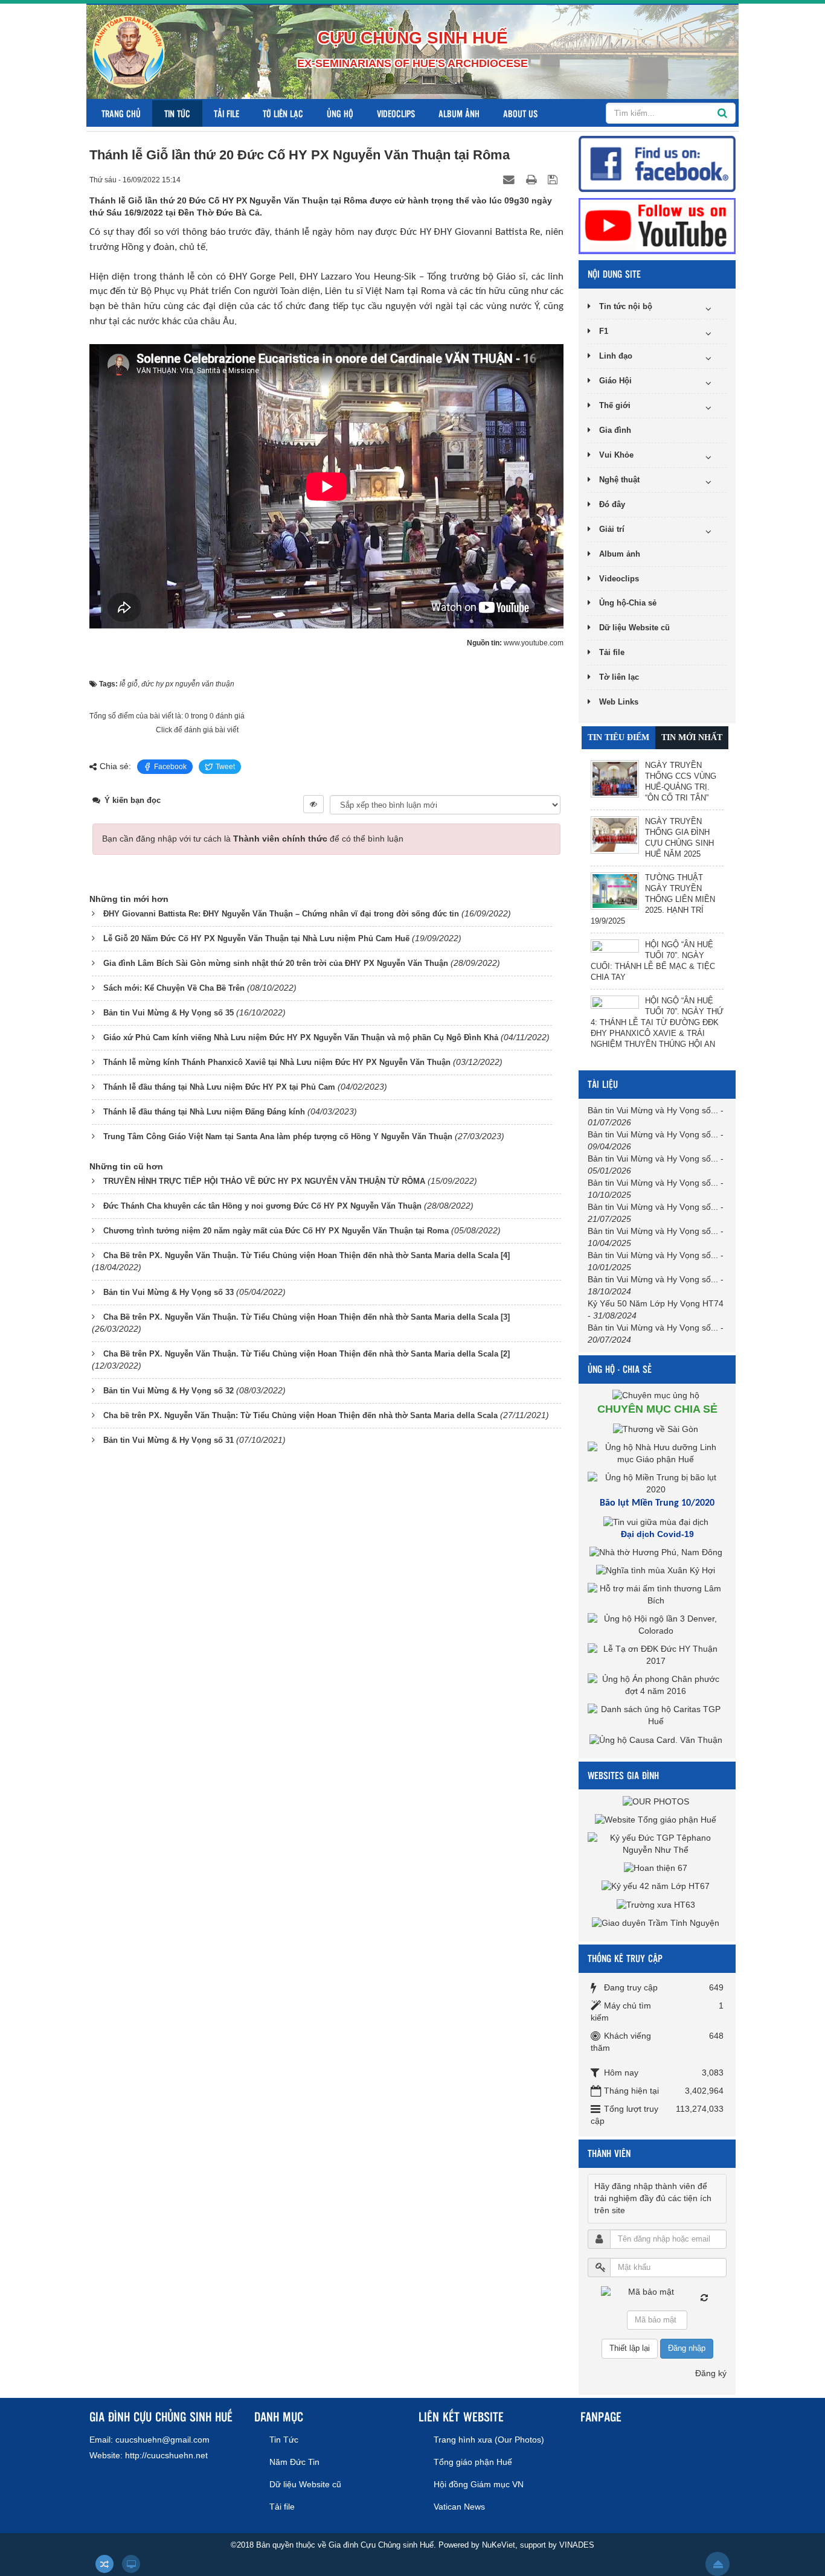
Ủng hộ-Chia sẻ (628, 603)
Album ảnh (459, 113)
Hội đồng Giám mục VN (479, 2484)
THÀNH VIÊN (609, 2153)
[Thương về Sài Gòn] (657, 1428)
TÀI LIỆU (603, 1084)
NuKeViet (499, 2545)
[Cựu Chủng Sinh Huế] (129, 51)
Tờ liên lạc (283, 113)
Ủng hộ (340, 113)
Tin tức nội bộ (626, 306)
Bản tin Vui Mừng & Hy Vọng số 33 (169, 1292)
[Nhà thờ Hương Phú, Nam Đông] (657, 1552)
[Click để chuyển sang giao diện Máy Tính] (131, 2564)
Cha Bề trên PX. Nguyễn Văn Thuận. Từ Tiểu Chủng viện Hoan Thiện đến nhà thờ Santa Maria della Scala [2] (307, 1354)
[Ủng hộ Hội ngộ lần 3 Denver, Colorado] (657, 1625)
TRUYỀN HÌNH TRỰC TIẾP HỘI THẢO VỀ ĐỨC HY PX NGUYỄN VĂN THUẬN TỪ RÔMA (264, 1181)
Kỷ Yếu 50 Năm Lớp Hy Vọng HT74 (656, 1303)
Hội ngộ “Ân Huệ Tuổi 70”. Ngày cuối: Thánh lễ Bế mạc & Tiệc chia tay (653, 961)
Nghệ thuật (619, 480)
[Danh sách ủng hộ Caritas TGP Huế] (657, 1715)
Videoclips (396, 113)
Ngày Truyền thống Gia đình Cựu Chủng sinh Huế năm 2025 (679, 838)
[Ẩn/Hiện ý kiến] (313, 804)
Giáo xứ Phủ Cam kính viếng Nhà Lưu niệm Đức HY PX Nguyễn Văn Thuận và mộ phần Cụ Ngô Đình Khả (301, 1037)
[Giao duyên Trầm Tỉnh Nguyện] (657, 1923)
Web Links (619, 702)
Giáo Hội (615, 381)
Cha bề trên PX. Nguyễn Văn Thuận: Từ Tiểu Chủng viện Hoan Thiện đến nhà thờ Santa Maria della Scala (300, 1415)
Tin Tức (177, 113)
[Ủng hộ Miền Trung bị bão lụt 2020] (657, 1483)
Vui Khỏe (616, 455)
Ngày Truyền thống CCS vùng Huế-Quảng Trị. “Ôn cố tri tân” (681, 781)
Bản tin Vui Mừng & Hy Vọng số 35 (169, 1013)
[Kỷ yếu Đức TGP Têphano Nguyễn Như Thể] (657, 1843)
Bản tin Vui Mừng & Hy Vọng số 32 (169, 1391)
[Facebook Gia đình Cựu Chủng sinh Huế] (657, 163)
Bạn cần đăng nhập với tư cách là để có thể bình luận (253, 839)
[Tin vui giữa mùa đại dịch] (657, 1522)
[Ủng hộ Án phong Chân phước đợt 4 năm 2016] (657, 1685)
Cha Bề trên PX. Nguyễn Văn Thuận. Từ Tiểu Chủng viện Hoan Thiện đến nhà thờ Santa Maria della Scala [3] (307, 1317)
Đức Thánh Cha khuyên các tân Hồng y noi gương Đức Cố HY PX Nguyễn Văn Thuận (262, 1206)
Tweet (225, 767)
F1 (604, 331)
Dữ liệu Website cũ (634, 628)
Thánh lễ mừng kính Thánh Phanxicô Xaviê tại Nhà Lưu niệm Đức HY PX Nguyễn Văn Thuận (277, 1062)
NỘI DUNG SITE (614, 274)
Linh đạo (616, 356)
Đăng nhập (687, 2348)
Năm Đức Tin (294, 2462)
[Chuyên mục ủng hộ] (657, 1395)
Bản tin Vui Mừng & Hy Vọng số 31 (169, 1440)
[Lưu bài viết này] (554, 179)
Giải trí (612, 529)
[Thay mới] (704, 2298)
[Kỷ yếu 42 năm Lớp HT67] (657, 1886)
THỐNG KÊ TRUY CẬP (625, 1958)
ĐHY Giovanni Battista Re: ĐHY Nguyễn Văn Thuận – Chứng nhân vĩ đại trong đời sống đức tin (281, 914)
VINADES (577, 2545)
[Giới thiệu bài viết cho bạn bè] (510, 179)
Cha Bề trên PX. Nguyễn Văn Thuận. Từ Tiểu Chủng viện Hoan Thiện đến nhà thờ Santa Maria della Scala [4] (307, 1255)
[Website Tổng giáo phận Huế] (657, 1819)
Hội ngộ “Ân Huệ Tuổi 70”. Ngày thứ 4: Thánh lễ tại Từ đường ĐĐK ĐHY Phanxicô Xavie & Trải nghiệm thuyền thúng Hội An (657, 1022)
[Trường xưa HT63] (657, 1904)
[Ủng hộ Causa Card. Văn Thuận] (657, 1739)
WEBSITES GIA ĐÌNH (623, 1775)
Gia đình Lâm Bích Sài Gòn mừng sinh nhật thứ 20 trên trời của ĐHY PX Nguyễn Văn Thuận (276, 963)
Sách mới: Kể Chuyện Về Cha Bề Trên (174, 988)
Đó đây (612, 504)
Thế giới (615, 405)
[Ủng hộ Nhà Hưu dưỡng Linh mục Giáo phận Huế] (657, 1453)
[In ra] (533, 179)
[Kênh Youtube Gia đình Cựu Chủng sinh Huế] (657, 225)
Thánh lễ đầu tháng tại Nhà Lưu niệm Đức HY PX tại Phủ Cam (219, 1087)
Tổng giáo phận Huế (473, 2462)
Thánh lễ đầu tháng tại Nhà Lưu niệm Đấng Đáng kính (204, 1112)
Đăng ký (711, 2373)
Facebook (170, 767)
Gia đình (615, 430)
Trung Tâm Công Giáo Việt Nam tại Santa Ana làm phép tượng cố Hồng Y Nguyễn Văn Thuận (278, 1136)
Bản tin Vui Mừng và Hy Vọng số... (653, 1110)
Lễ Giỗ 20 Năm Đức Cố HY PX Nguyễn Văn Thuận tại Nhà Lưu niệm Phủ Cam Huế (256, 938)
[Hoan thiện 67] (657, 1868)
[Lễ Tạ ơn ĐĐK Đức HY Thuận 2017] (657, 1655)
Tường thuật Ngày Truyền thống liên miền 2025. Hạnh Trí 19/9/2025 (653, 899)
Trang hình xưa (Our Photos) (489, 2440)
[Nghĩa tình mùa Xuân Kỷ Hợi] (657, 1570)
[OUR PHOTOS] (657, 1801)
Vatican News (459, 2507)
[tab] (618, 738)
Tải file (226, 113)
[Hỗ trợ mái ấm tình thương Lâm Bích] (657, 1594)
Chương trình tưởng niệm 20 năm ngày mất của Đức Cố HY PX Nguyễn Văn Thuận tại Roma (276, 1231)
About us (520, 113)
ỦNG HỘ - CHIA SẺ (620, 1369)
